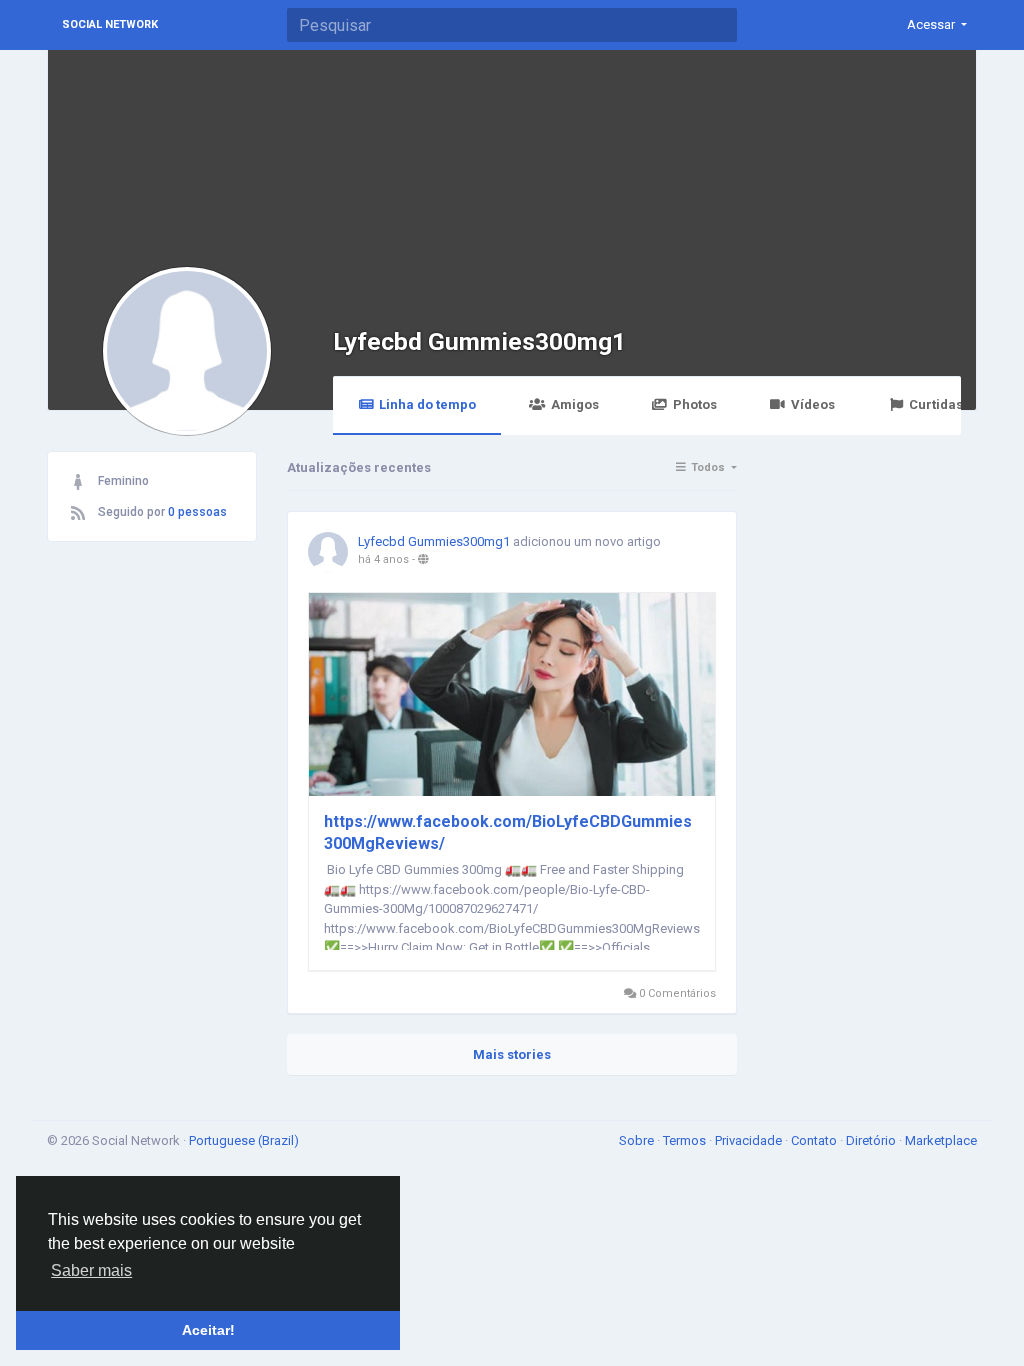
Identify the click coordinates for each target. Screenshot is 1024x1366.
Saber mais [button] (91, 1270)
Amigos (575, 404)
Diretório (872, 1140)
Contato (815, 1140)
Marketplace (941, 1140)
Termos (686, 1140)
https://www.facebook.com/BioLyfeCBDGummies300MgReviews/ (508, 832)
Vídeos (813, 404)
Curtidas (936, 404)
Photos (695, 404)
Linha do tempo (427, 404)
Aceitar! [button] (208, 1330)
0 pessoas (197, 512)
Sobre (638, 1140)
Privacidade (750, 1140)
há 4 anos (383, 559)
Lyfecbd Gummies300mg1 (479, 341)
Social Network (110, 24)
